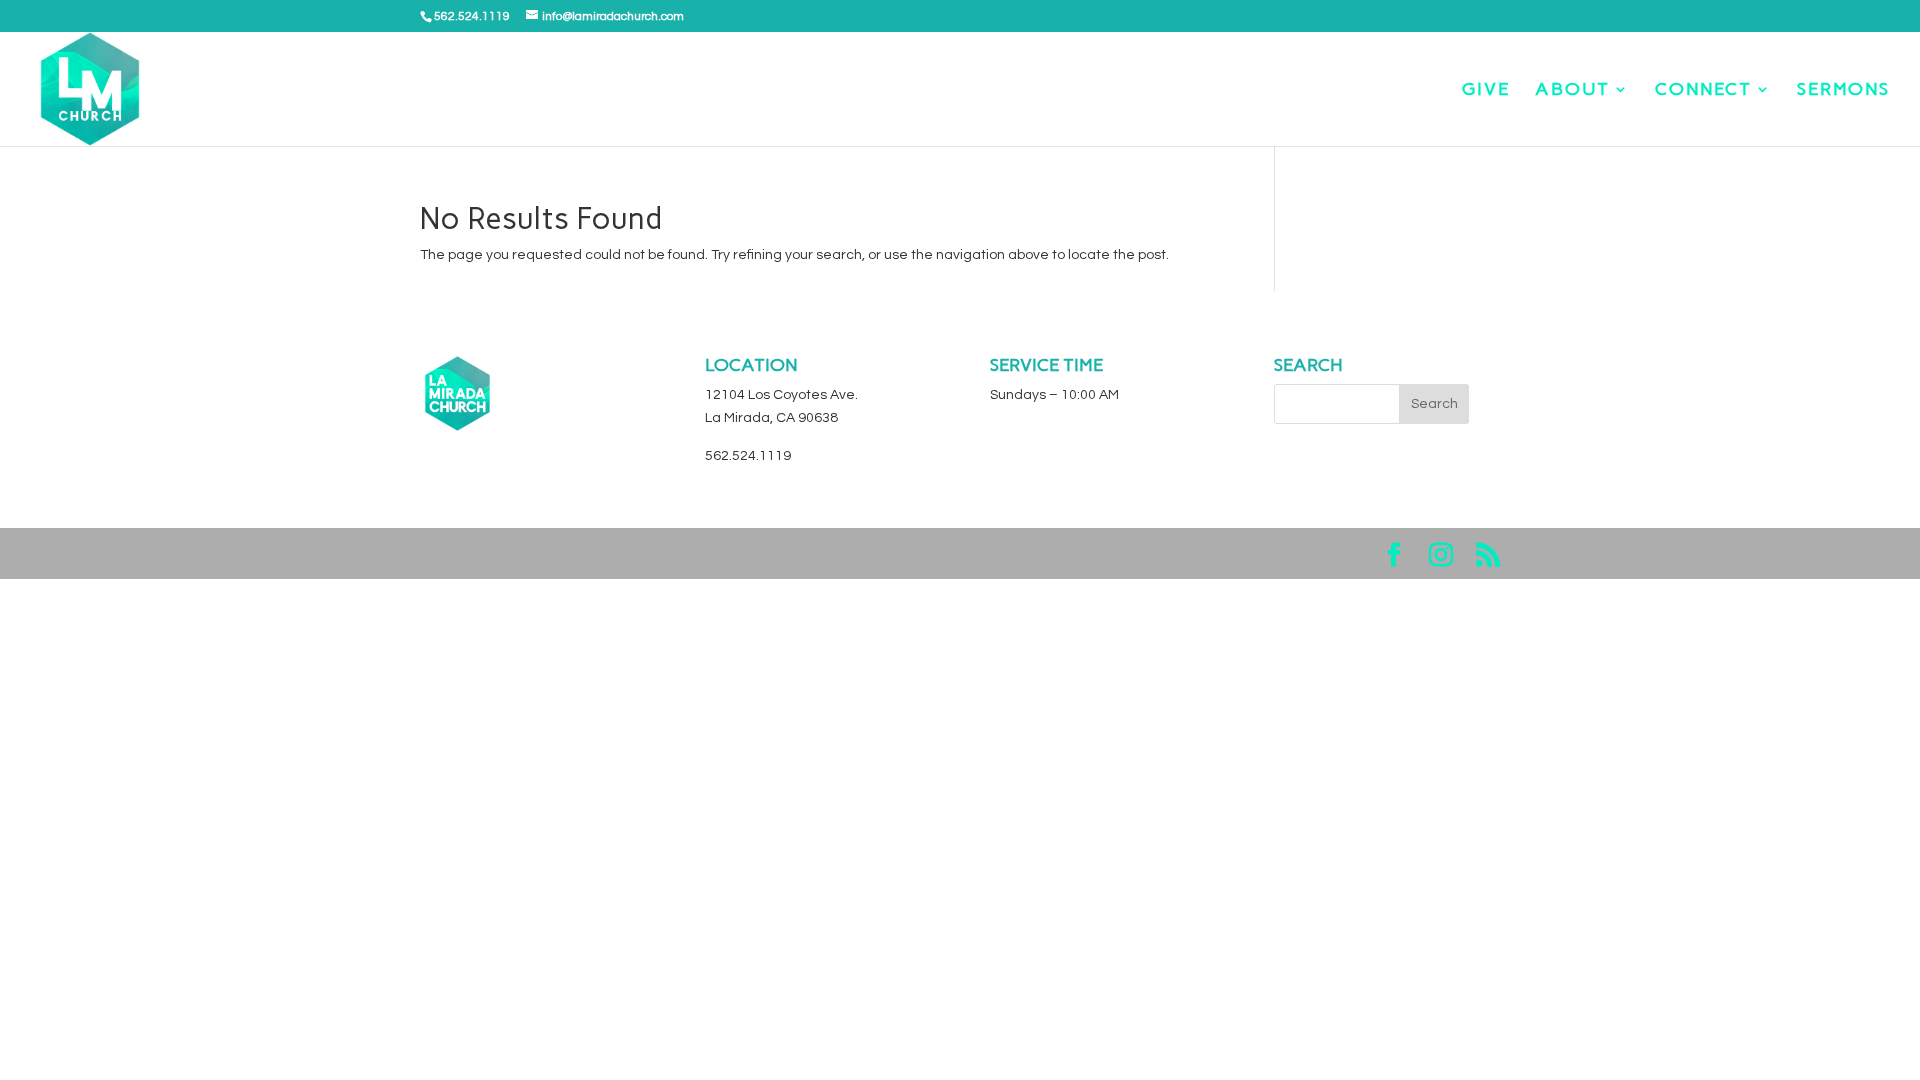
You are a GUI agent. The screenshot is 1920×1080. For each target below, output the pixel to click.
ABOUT (1572, 91)
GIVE (1486, 91)
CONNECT (1703, 91)
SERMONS (1843, 91)
